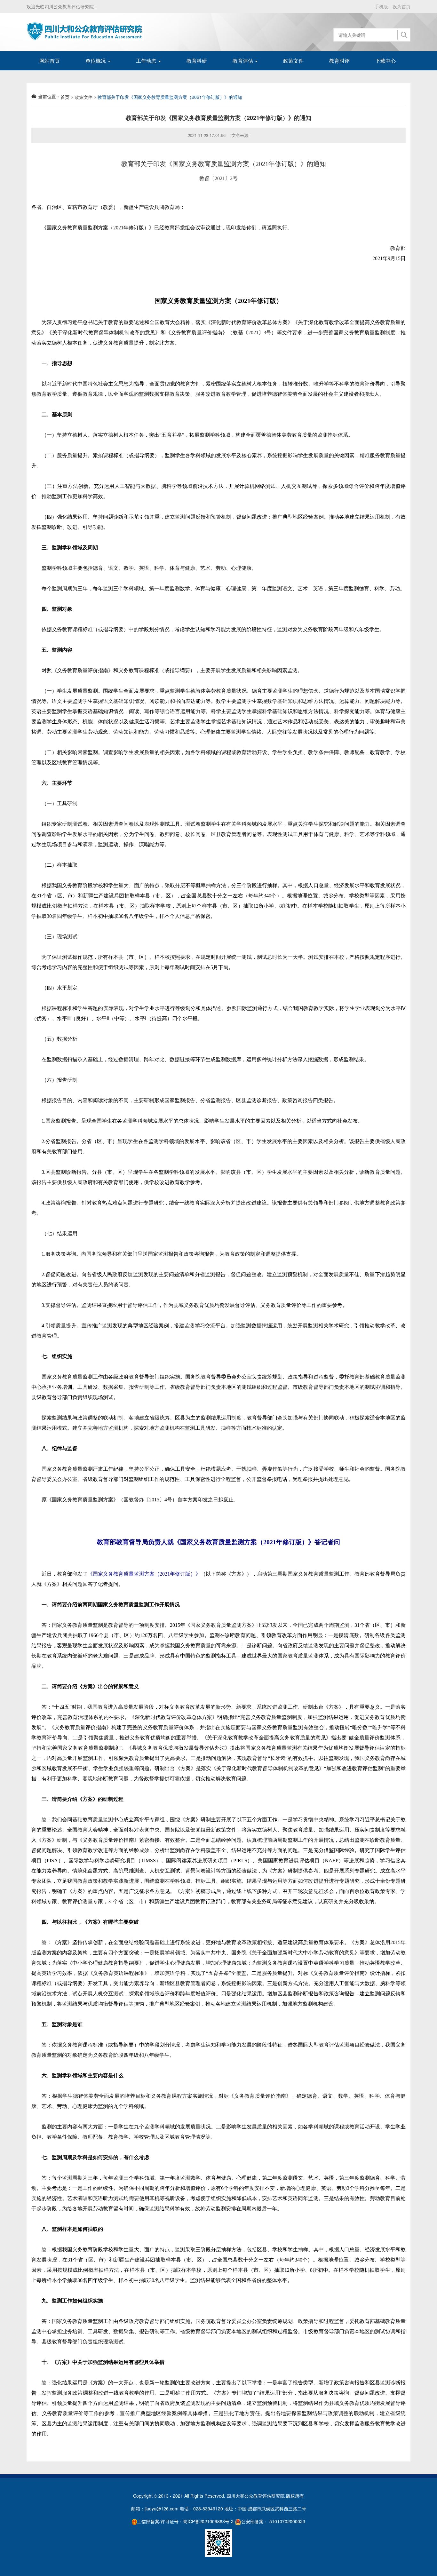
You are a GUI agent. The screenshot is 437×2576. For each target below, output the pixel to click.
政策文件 (293, 61)
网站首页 (50, 61)
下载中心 (385, 61)
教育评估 (243, 61)
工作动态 (147, 61)
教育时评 (339, 61)
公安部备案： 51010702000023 (273, 2521)
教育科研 (197, 61)
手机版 (381, 6)
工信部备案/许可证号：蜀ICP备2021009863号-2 (185, 2521)
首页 (65, 97)
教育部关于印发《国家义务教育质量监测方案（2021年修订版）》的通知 (170, 97)
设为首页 (401, 6)
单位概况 (96, 61)
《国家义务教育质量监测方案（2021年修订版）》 (144, 1574)
